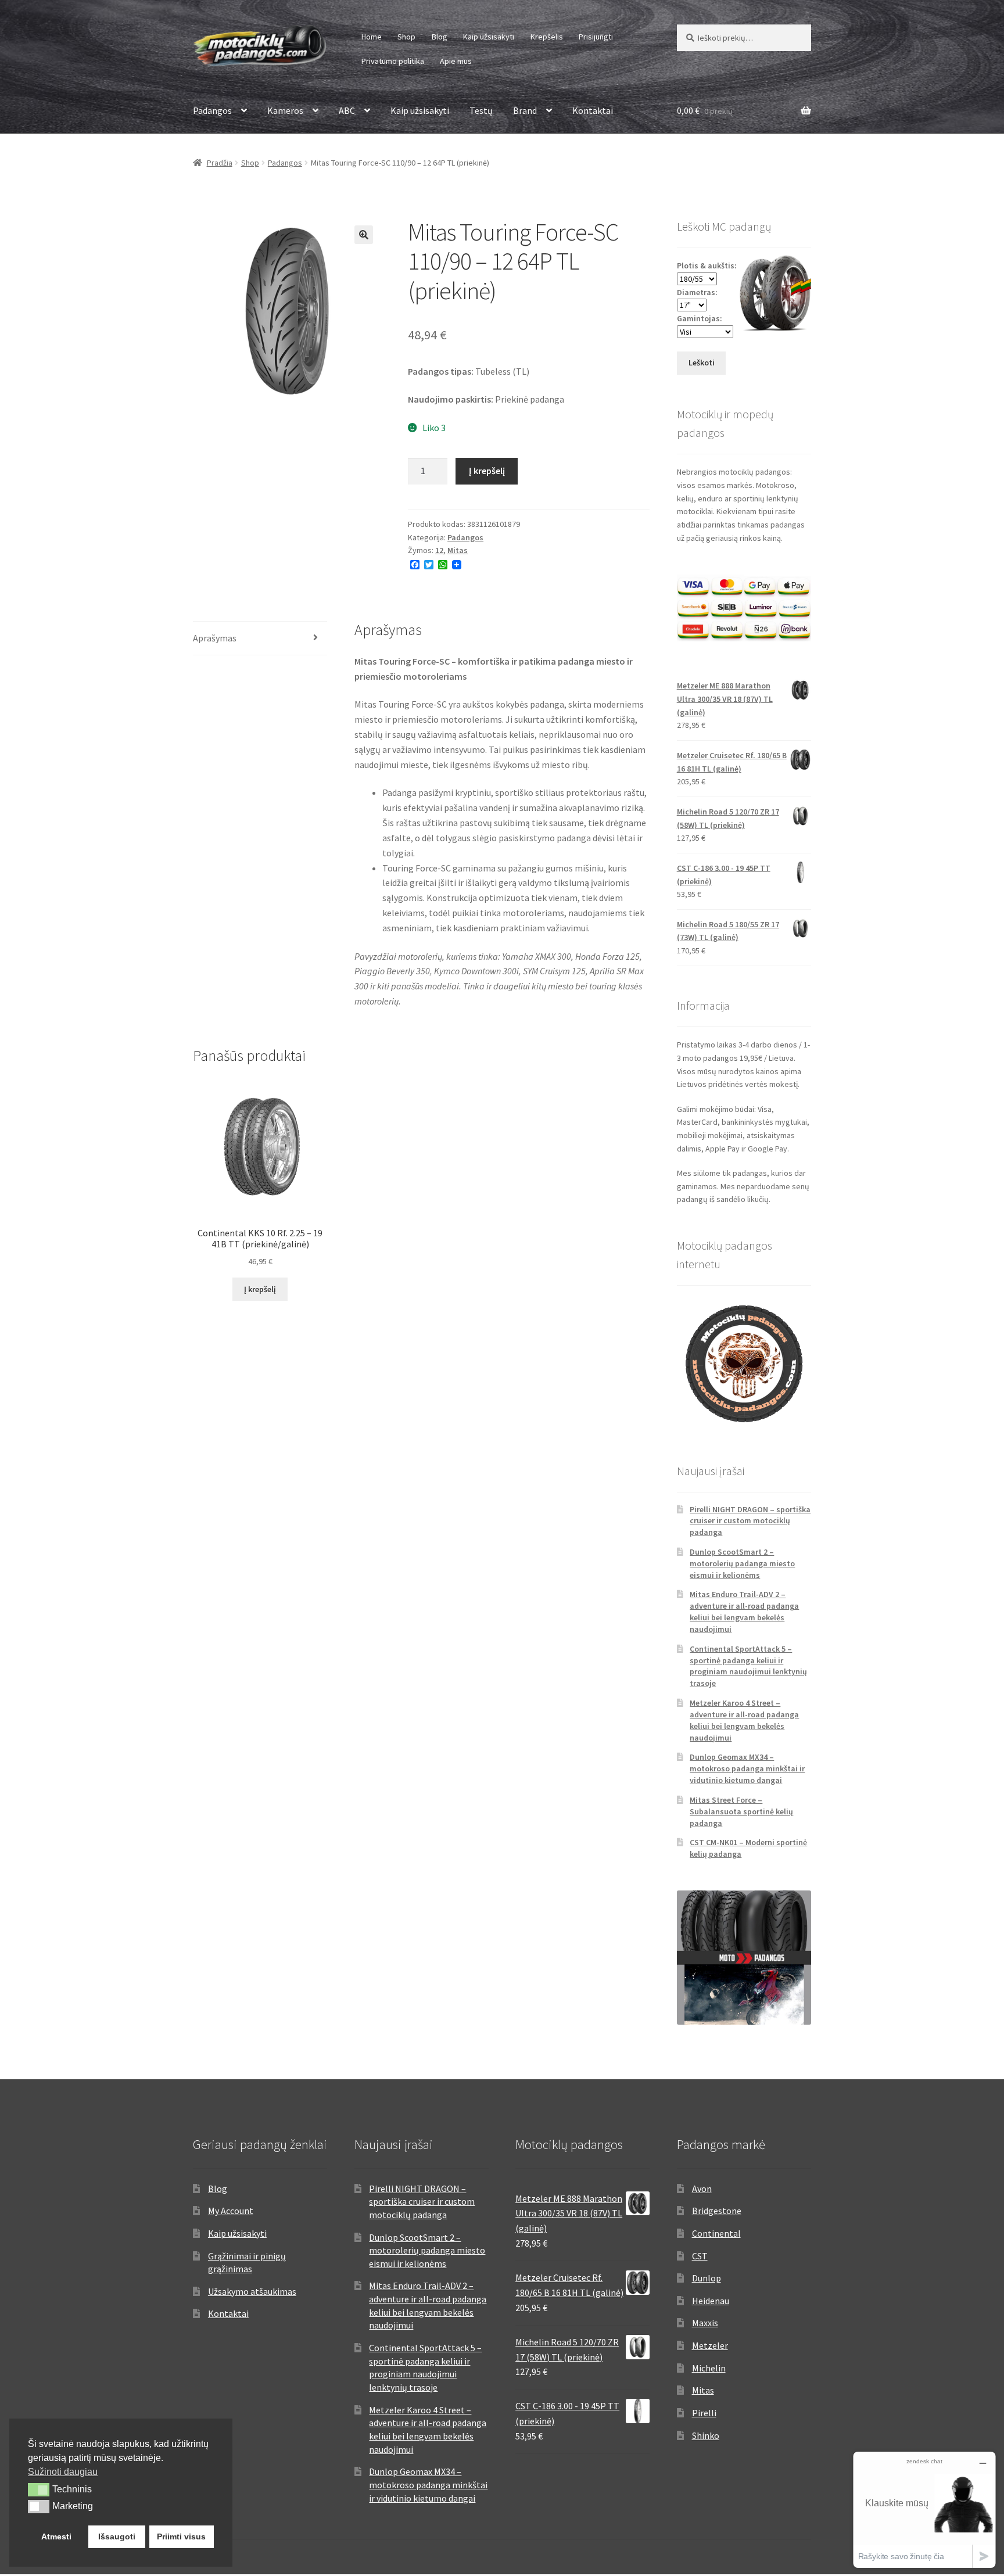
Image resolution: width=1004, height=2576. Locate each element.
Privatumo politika (393, 61)
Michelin (709, 2368)
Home (372, 37)
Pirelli (704, 2413)
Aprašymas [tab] (215, 638)
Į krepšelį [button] (260, 1289)
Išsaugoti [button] (117, 2536)
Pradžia (220, 163)
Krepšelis (547, 37)
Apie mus (456, 61)
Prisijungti (596, 37)
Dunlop (707, 2278)
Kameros (285, 110)
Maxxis (705, 2323)
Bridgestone (717, 2211)
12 (439, 550)
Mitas (458, 550)
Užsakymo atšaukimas (252, 2291)
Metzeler (710, 2345)
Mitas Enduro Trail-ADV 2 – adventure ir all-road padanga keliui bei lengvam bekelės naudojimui (744, 1611)
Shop (406, 37)
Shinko (706, 2435)
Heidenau (711, 2301)
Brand (525, 110)
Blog (440, 37)
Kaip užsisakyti (489, 37)
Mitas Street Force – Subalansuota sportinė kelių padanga (741, 1811)
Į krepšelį (487, 471)
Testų (481, 110)
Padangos (212, 110)
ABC (347, 110)
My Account (231, 2211)
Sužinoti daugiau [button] (63, 2472)
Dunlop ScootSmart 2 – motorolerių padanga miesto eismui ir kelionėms (742, 1563)
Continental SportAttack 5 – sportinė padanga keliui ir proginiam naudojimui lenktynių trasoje (748, 1666)
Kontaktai (593, 110)
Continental (716, 2233)
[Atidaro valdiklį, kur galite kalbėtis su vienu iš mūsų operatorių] (924, 2509)
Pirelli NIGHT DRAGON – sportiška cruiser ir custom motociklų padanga (750, 1521)
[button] (364, 235)
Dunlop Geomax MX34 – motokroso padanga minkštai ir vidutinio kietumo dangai (747, 1768)
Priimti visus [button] (181, 2536)
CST (700, 2256)
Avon (702, 2188)
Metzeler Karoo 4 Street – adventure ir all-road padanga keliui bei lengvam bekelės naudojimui (744, 1720)
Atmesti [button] (56, 2536)
